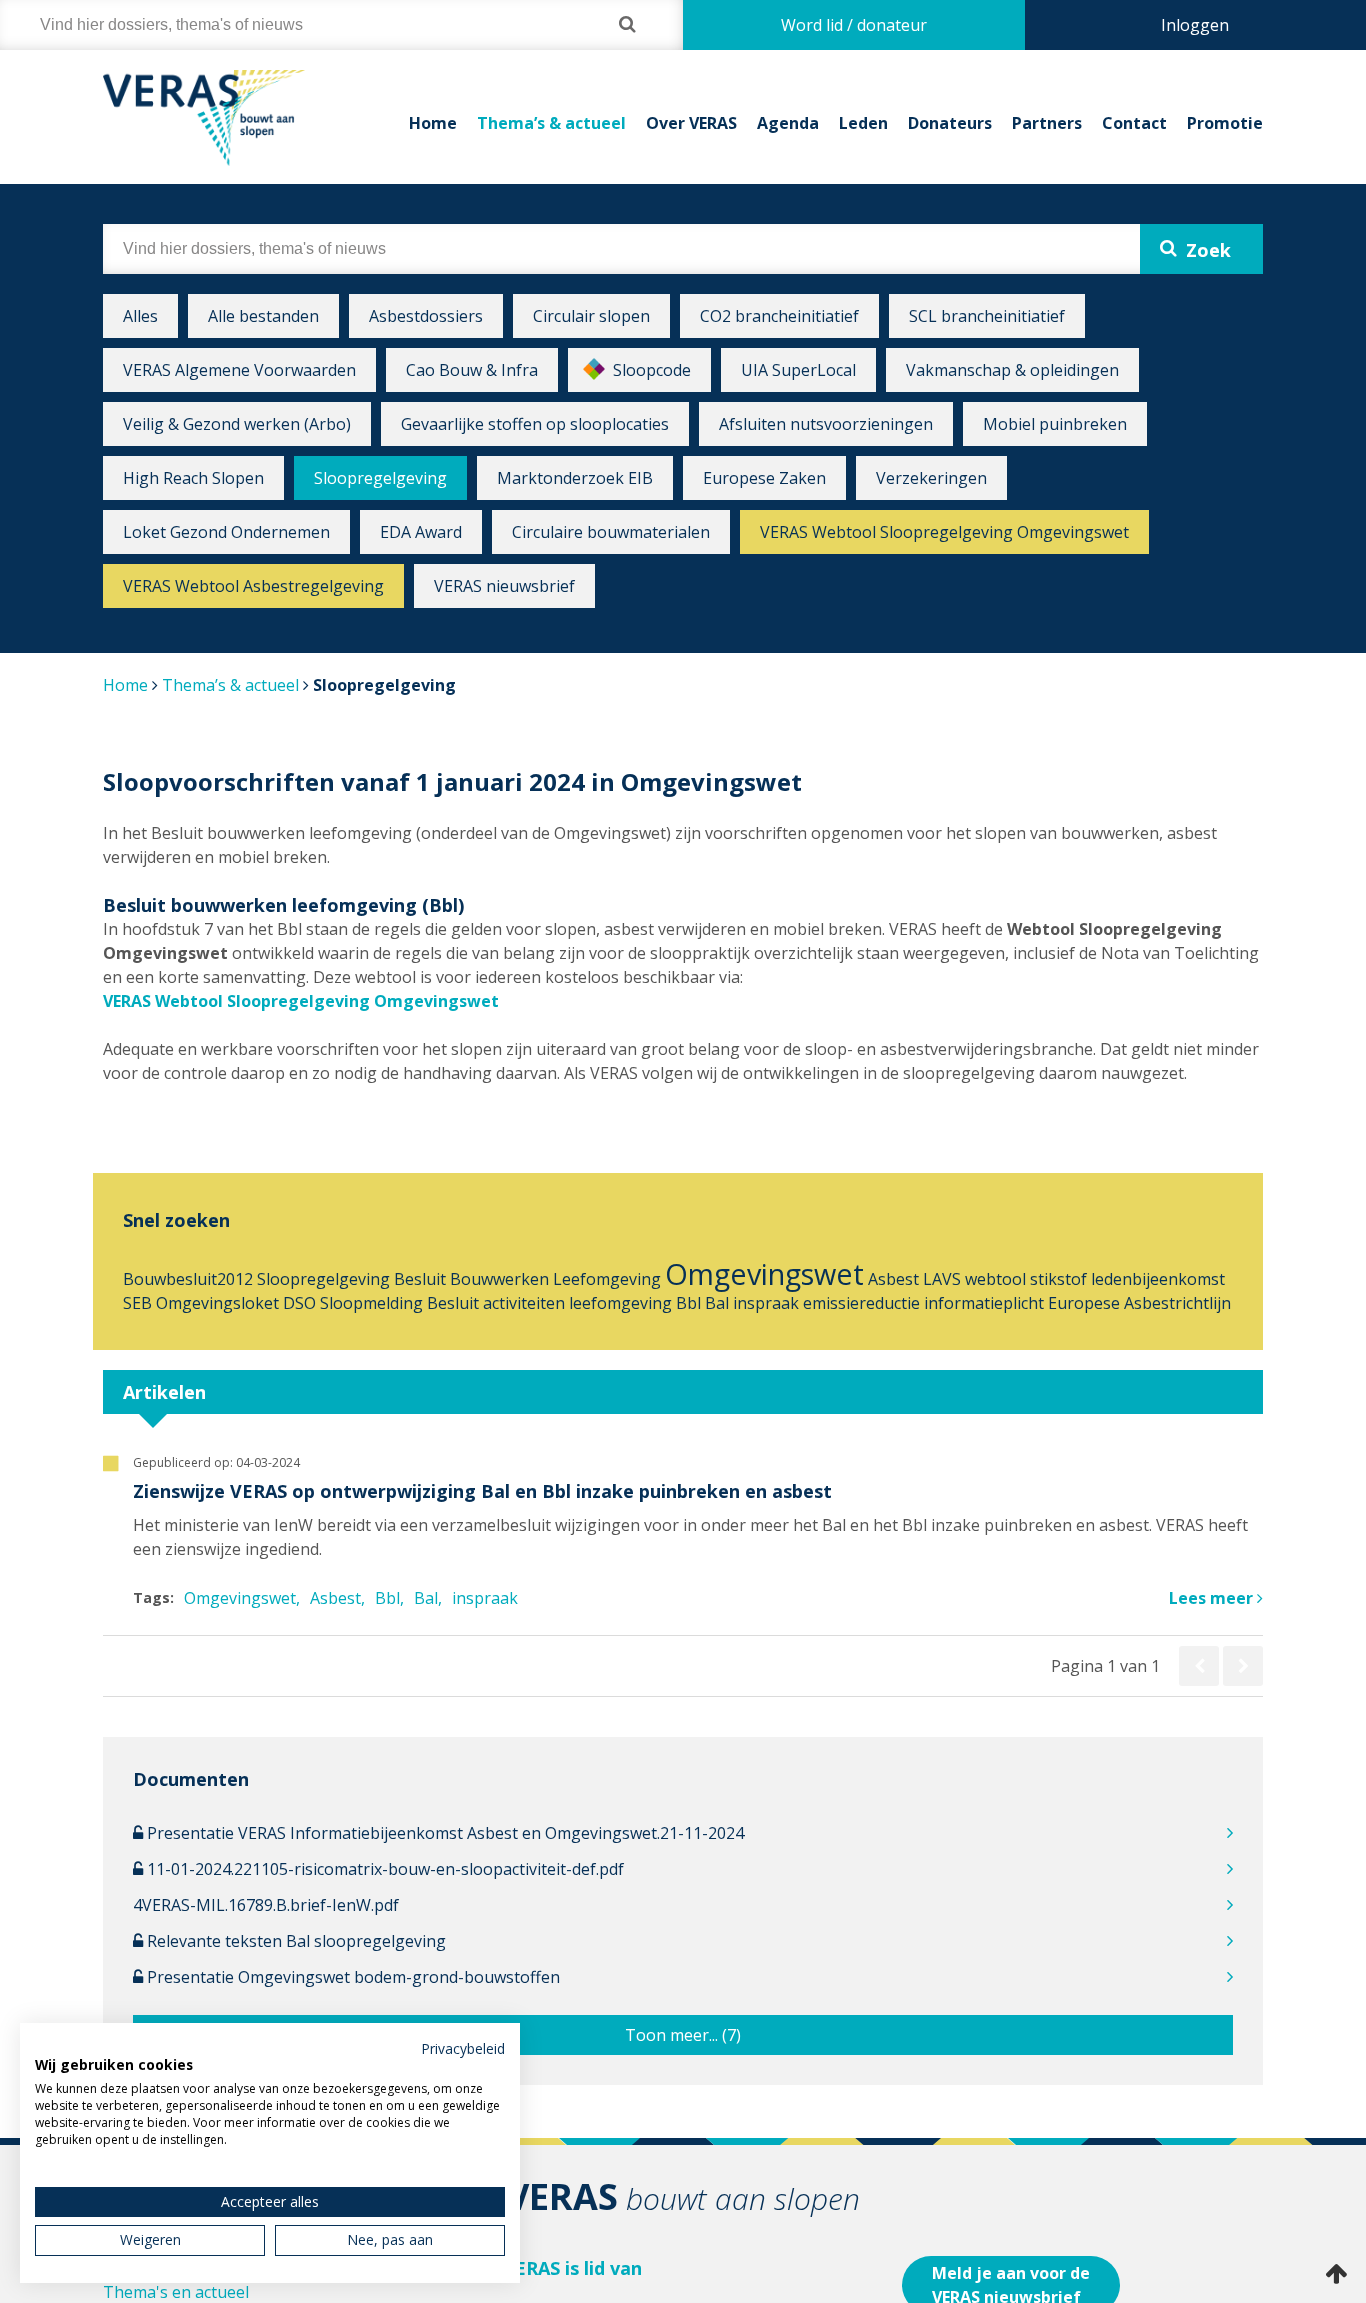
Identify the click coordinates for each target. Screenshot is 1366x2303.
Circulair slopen (591, 316)
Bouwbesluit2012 (188, 1279)
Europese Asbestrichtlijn (1139, 1303)
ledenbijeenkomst (1158, 1279)
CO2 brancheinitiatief (779, 316)
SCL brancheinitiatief (987, 316)
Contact (1134, 123)
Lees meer (1213, 1598)
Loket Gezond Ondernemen (226, 532)
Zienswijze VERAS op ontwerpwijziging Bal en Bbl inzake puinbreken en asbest (482, 1491)
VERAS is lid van (572, 2268)
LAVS (942, 1279)
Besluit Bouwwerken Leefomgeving (527, 1279)
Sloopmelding (371, 1303)
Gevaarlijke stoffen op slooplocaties (535, 424)
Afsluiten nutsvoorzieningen (826, 424)
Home (433, 123)
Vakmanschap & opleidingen (1012, 370)
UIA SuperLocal (798, 370)
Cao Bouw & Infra (472, 370)
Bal (717, 1303)
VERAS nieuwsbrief (504, 586)
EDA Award (421, 532)
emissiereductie (861, 1303)
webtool (995, 1279)
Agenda (788, 123)
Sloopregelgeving (380, 478)
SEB (137, 1303)
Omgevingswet (764, 1273)
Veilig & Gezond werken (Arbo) (237, 424)
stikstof (1058, 1279)
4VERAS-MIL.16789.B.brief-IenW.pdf (266, 1905)
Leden (863, 123)
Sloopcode (652, 370)
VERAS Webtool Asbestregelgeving (253, 586)
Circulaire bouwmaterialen (611, 532)
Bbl (688, 1303)
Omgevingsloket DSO (236, 1303)
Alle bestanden (263, 316)
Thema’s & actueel (551, 123)
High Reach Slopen (193, 478)
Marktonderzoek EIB (575, 478)
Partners (1047, 123)
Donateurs (950, 123)
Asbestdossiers (426, 316)
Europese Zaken (764, 478)
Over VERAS (691, 123)
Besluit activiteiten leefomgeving (549, 1303)
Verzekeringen (931, 478)
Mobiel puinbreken (1055, 424)
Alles (140, 316)
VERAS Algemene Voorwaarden (239, 370)
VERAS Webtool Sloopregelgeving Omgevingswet (944, 532)
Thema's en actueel (176, 2292)
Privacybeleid (463, 2048)
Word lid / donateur (854, 25)
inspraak (766, 1303)
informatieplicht (984, 1303)
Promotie (1225, 123)
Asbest (893, 1279)
